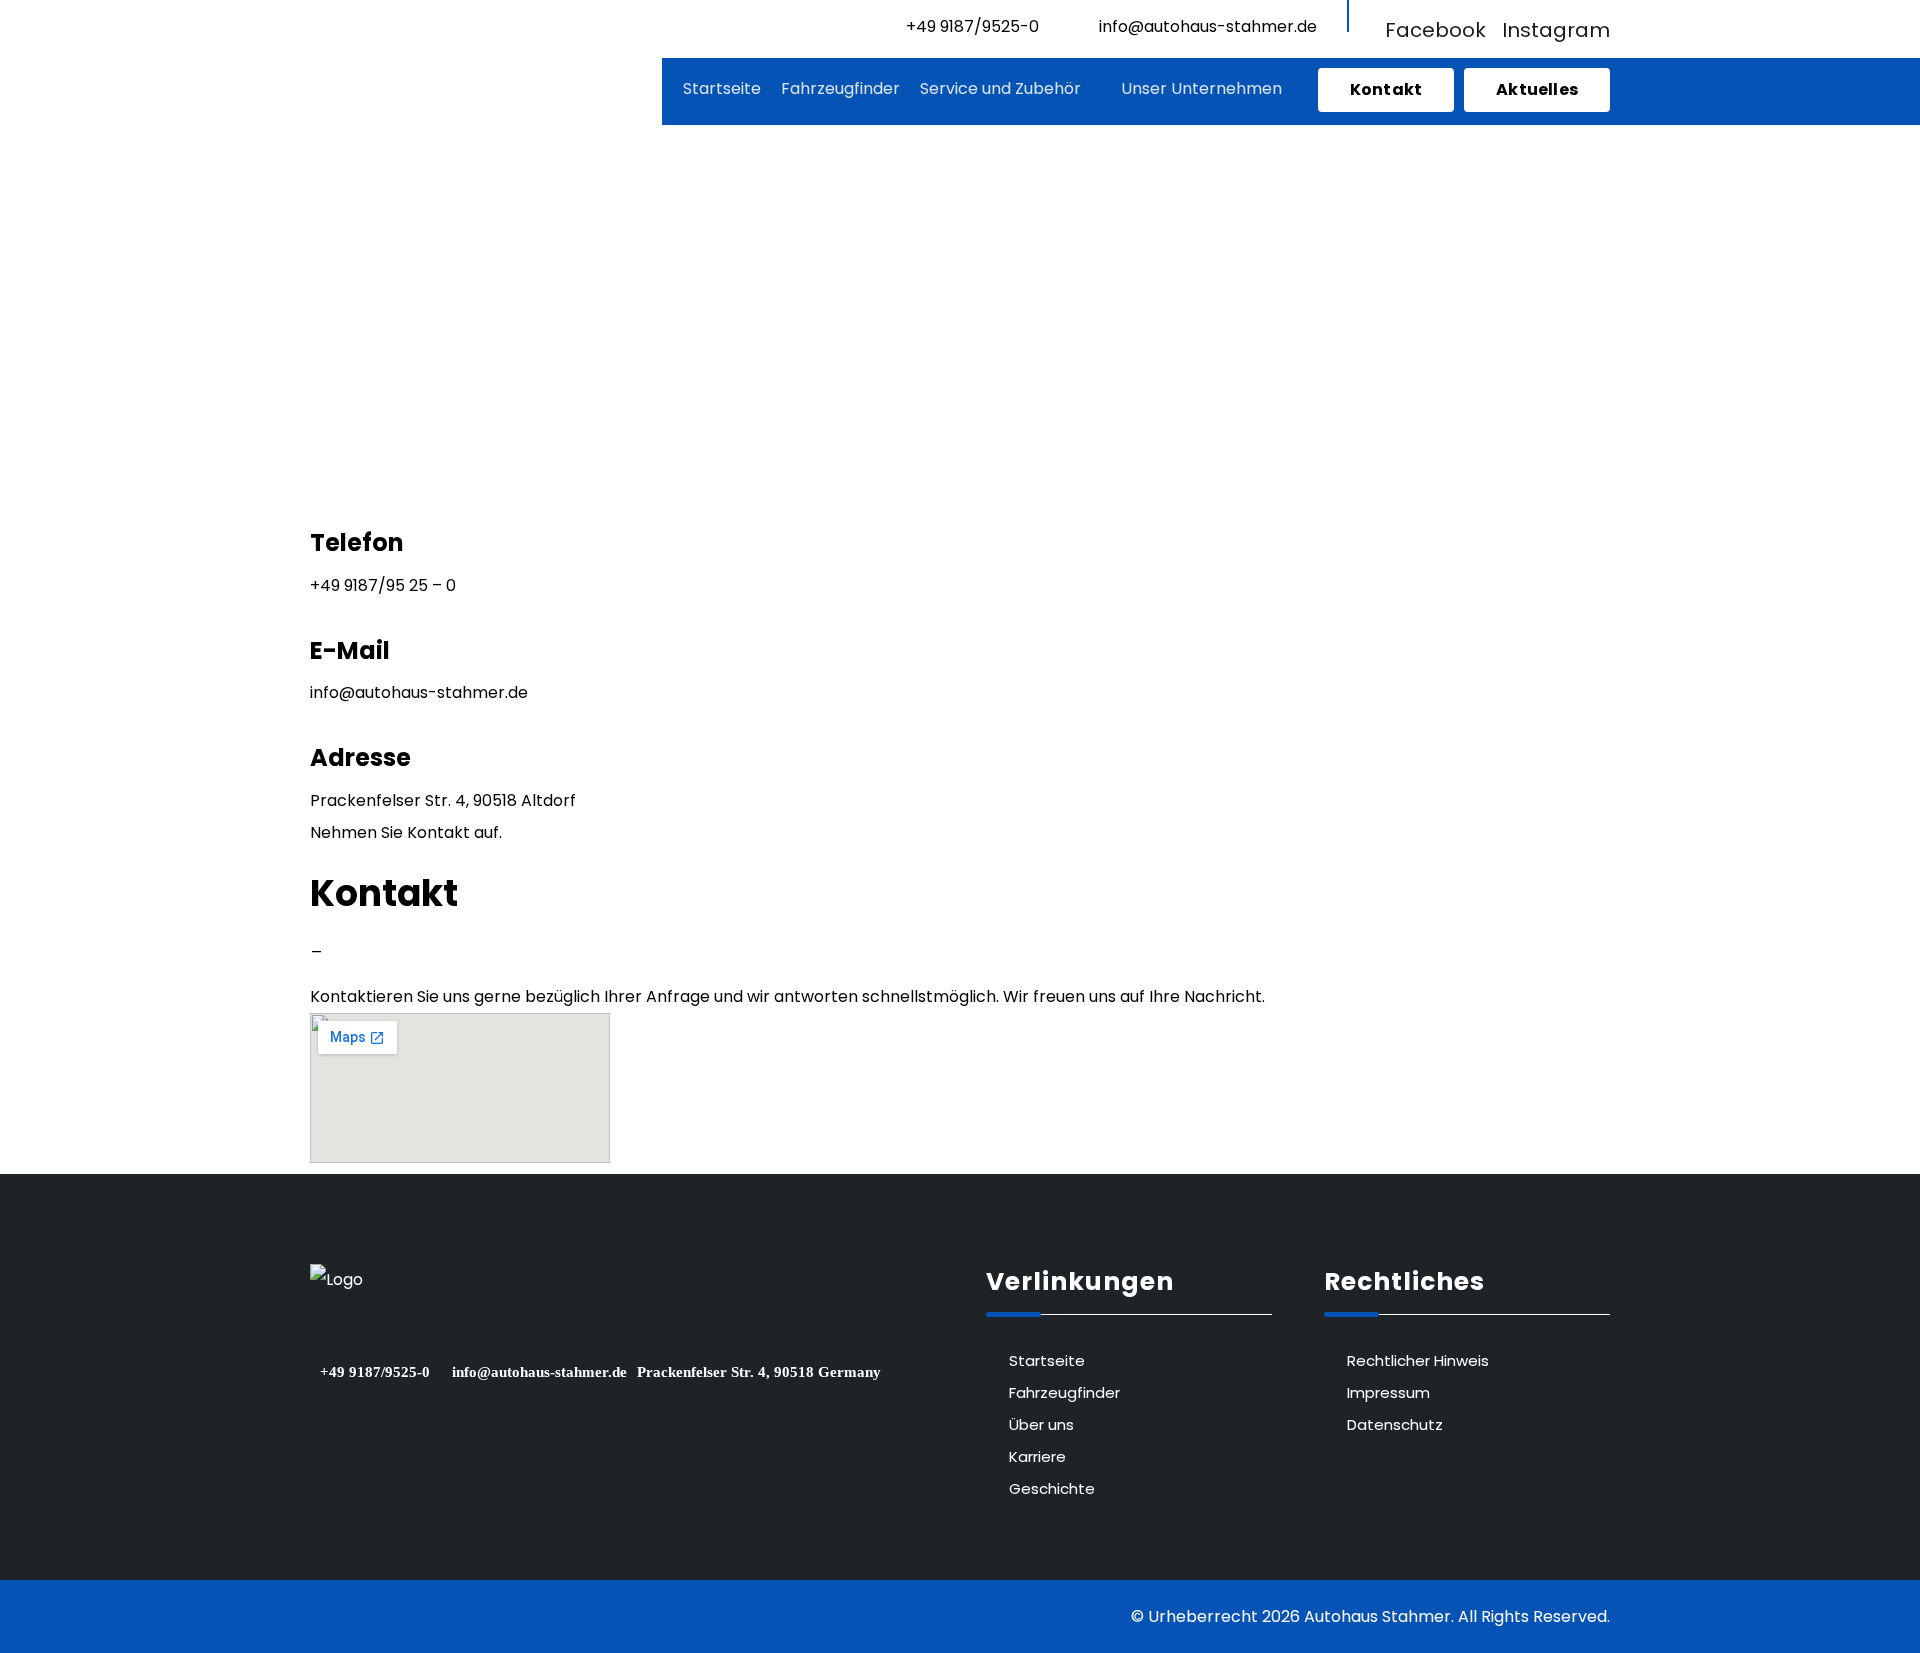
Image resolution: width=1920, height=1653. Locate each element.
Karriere (1037, 1456)
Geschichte (1052, 1488)
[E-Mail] (316, 617)
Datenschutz (1395, 1424)
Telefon (357, 542)
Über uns (1041, 1424)
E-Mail (350, 650)
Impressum (1388, 1392)
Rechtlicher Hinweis (1418, 1360)
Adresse (360, 757)
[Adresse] (316, 724)
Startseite (1047, 1360)
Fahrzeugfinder (1064, 1392)
